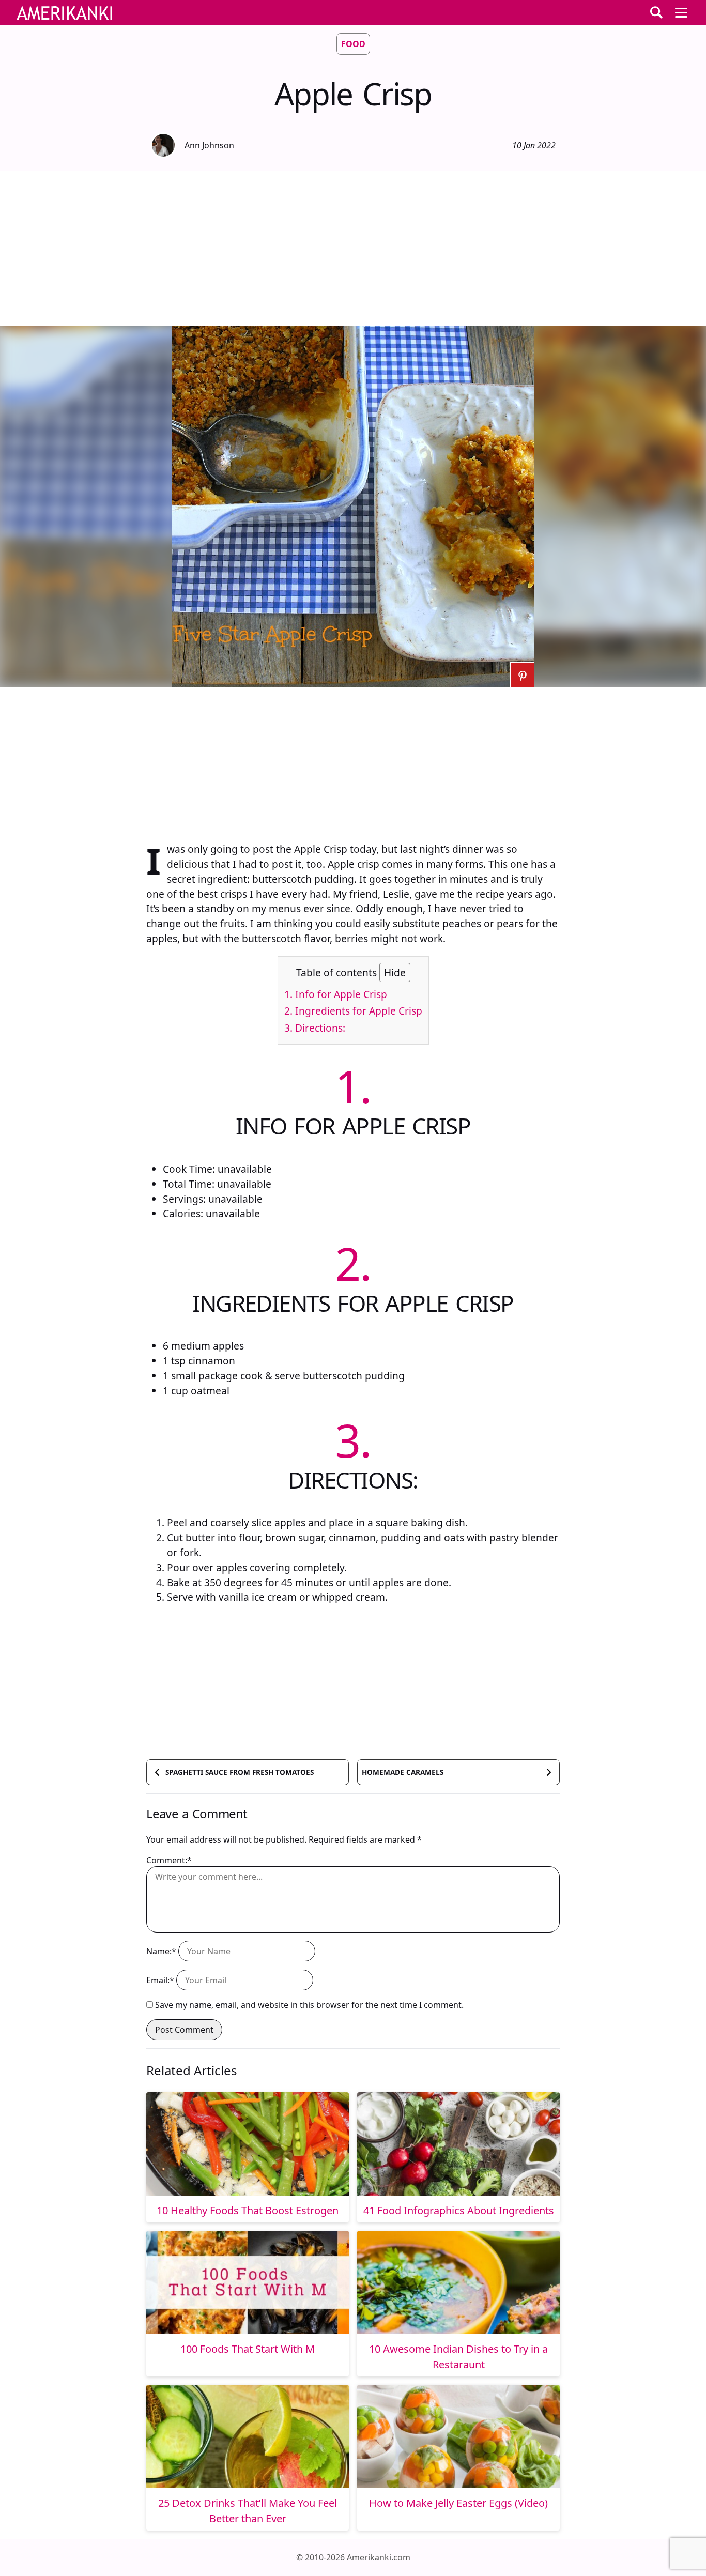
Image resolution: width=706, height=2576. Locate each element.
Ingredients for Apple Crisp (353, 1011)
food (353, 44)
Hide (395, 972)
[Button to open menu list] (681, 12)
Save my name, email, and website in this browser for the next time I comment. (309, 2005)
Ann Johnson (209, 145)
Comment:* (169, 1860)
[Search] (656, 12)
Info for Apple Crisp (336, 994)
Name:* (161, 1951)
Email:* (160, 1980)
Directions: (315, 1028)
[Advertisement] (353, 248)
